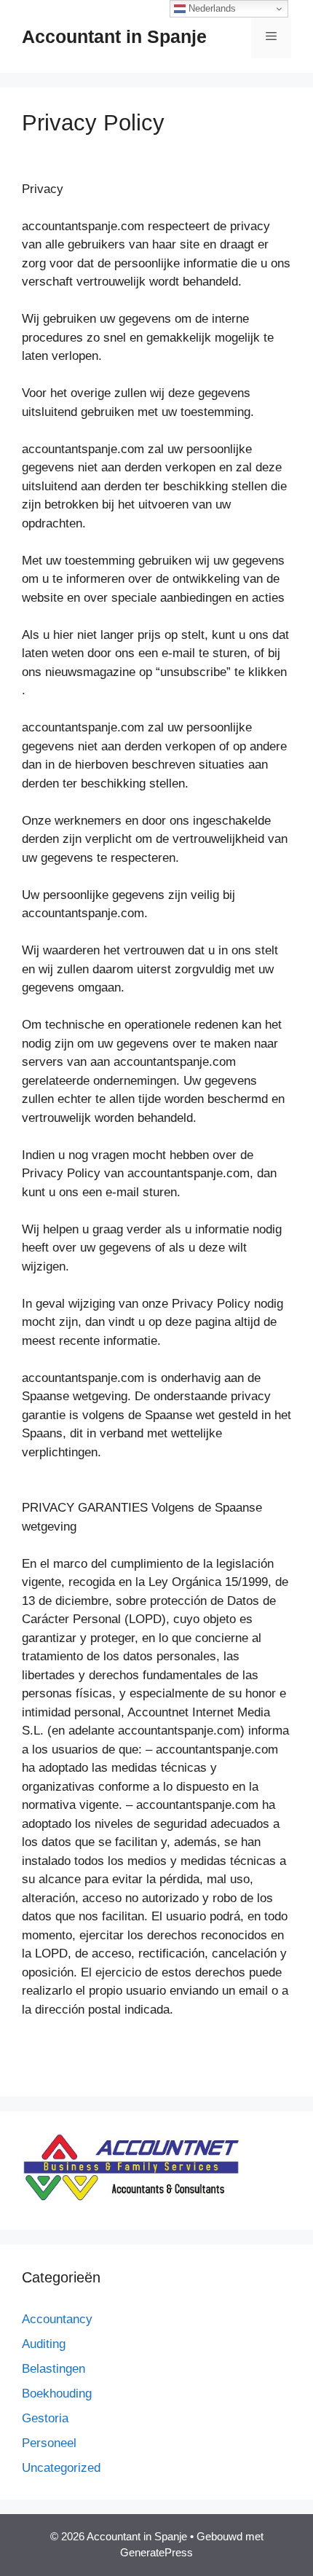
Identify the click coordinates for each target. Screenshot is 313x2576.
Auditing (44, 2344)
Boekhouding (57, 2394)
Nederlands (211, 8)
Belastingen (54, 2369)
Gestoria (45, 2418)
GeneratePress (156, 2552)
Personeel (49, 2443)
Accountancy (57, 2319)
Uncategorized (61, 2468)
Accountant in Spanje (114, 36)
